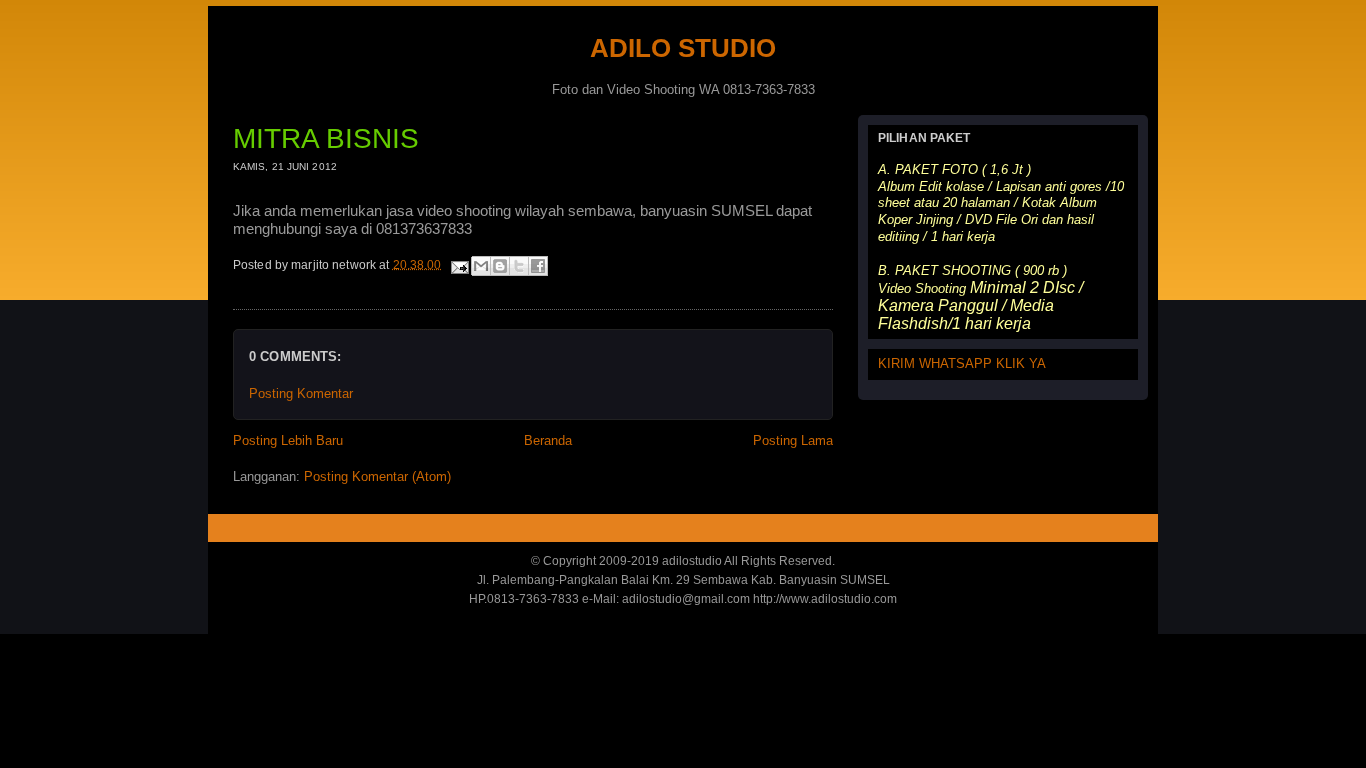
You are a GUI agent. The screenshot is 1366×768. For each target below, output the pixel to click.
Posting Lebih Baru (288, 440)
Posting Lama (793, 440)
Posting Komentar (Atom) (377, 476)
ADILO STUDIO (683, 48)
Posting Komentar (301, 393)
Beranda (548, 440)
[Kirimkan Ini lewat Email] (481, 266)
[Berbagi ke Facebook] (538, 266)
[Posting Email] (458, 264)
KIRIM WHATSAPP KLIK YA (962, 363)
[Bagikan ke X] (519, 266)
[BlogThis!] (500, 266)
